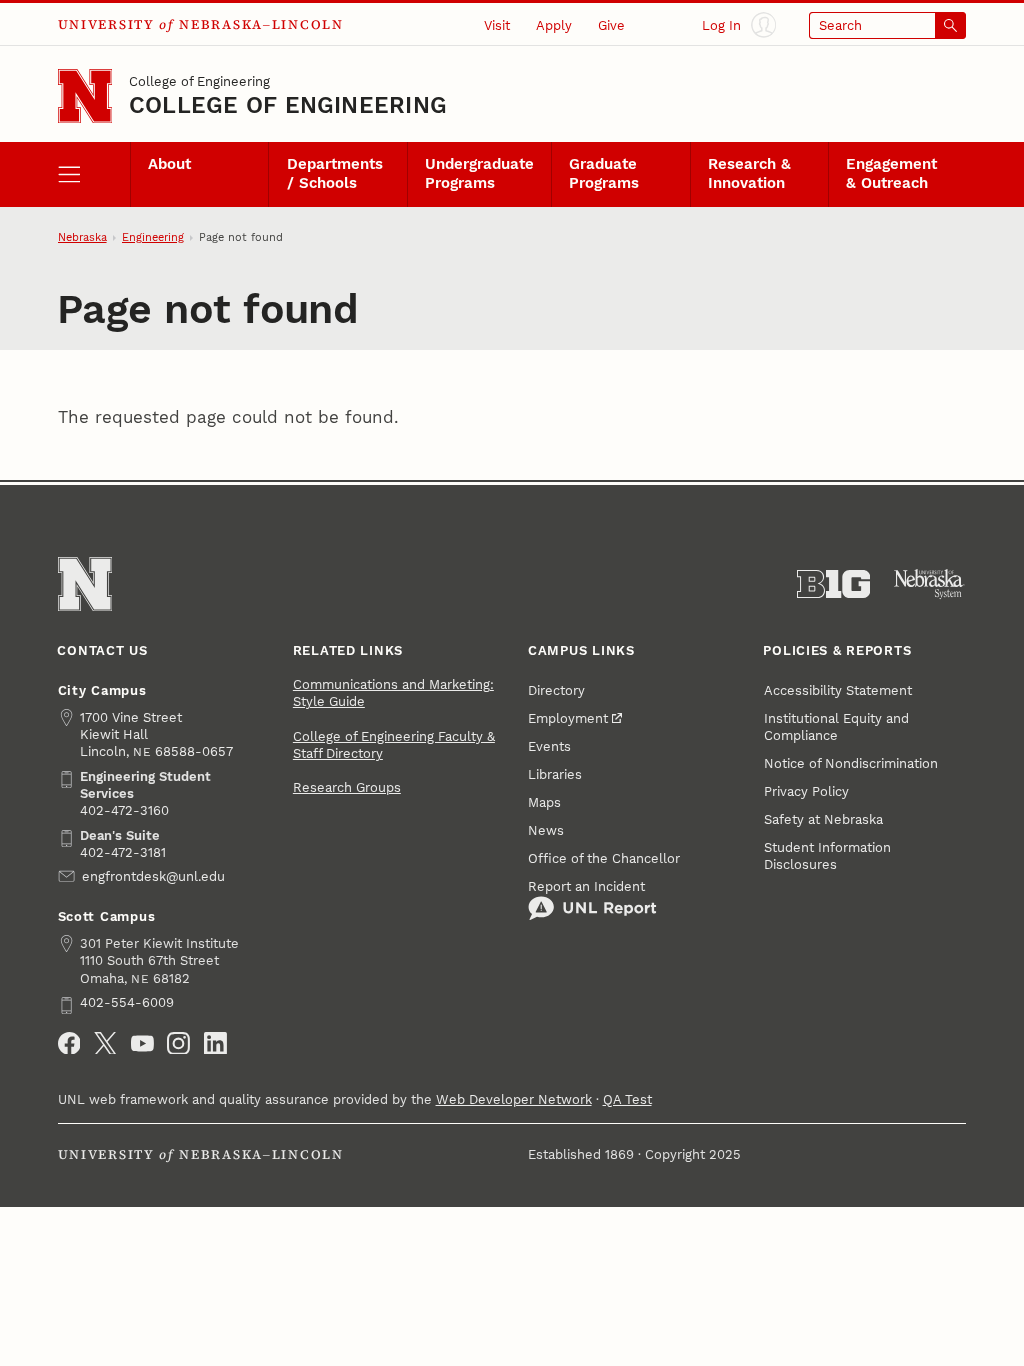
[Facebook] (69, 1043)
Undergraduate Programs (479, 174)
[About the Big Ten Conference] (833, 584)
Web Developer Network (514, 1099)
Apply (554, 25)
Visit (497, 25)
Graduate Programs (604, 174)
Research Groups (347, 787)
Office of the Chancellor (604, 858)
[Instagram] (178, 1043)
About (169, 164)
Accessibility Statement (838, 690)
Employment (568, 718)
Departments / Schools (335, 174)
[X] (105, 1043)
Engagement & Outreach (891, 174)
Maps (544, 802)
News (546, 830)
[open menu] (94, 174)
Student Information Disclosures (827, 856)
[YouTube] (142, 1043)
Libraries (555, 774)
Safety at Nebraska (823, 819)
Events (549, 746)
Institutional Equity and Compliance (836, 727)
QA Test (627, 1099)
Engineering (153, 237)
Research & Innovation (749, 174)
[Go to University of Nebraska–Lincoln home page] (85, 96)
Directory (556, 690)
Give (611, 25)
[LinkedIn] (215, 1043)
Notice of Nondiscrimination (851, 763)
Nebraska (82, 237)
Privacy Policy (806, 791)
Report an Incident (586, 886)
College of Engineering (199, 81)
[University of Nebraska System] (929, 584)
